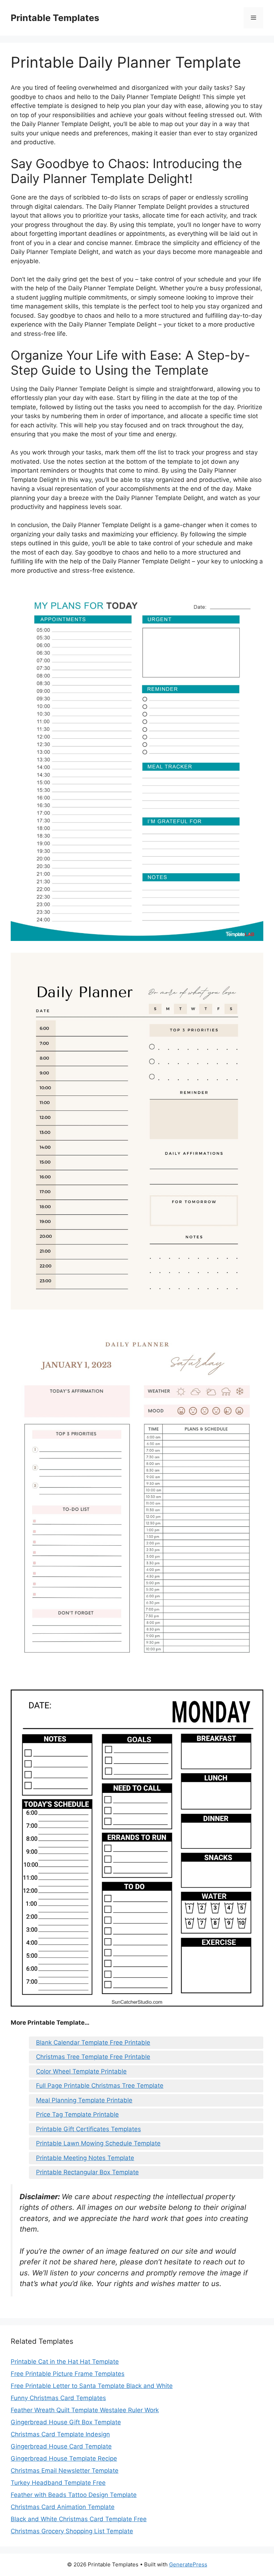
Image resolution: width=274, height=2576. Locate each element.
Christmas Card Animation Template (63, 2507)
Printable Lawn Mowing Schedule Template (98, 2143)
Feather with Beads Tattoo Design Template (74, 2495)
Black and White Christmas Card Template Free (79, 2519)
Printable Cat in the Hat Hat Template (65, 2362)
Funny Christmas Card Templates (58, 2398)
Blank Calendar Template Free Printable (93, 2042)
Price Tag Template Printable (77, 2114)
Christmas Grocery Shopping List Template (72, 2531)
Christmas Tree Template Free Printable (93, 2057)
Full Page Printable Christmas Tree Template (100, 2086)
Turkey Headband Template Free (58, 2483)
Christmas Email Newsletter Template (65, 2471)
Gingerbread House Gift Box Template (66, 2422)
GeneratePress (188, 2564)
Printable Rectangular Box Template (87, 2172)
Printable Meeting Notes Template (85, 2158)
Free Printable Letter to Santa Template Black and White (92, 2386)
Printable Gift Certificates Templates (88, 2129)
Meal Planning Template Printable (84, 2100)
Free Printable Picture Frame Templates (68, 2374)
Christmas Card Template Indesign (60, 2434)
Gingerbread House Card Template (61, 2446)
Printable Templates (55, 18)
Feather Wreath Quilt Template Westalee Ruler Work (85, 2410)
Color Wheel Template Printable (81, 2071)
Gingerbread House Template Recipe (64, 2458)
